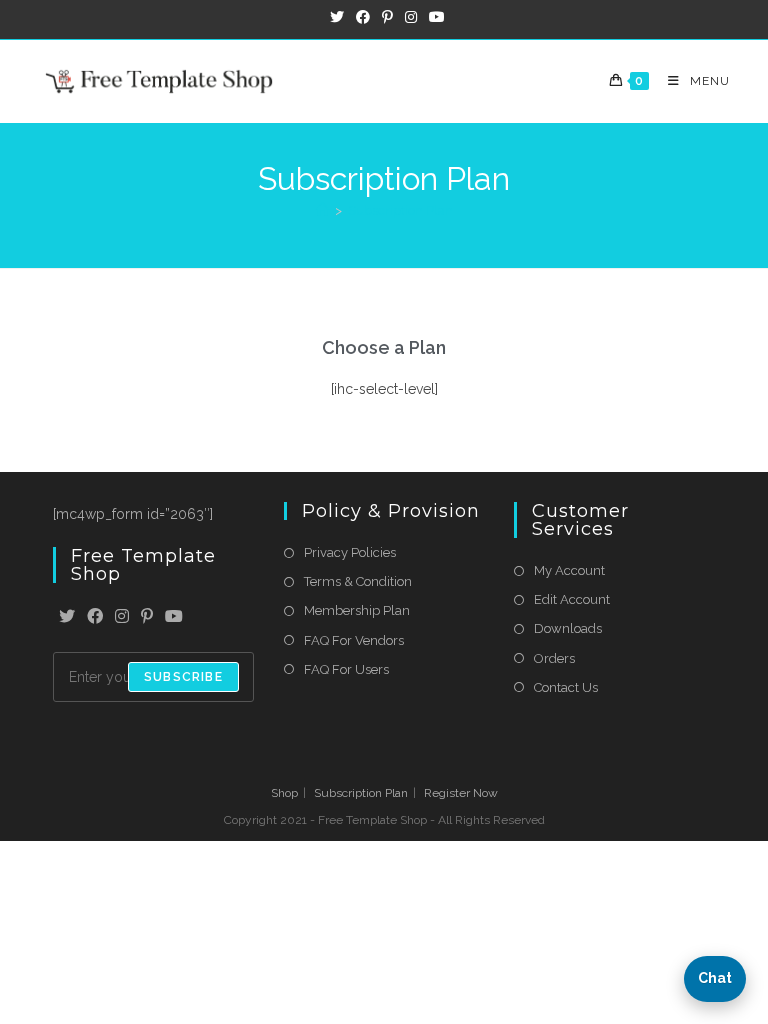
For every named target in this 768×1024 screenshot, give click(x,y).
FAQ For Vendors (354, 640)
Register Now (461, 793)
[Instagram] (122, 617)
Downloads (568, 628)
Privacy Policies (350, 552)
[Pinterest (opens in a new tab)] (387, 17)
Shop (284, 793)
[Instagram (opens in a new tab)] (411, 17)
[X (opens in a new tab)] (337, 17)
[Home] (322, 210)
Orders (554, 658)
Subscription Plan (400, 210)
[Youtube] (174, 617)
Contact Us (566, 687)
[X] (67, 617)
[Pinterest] (147, 617)
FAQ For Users (346, 669)
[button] (715, 979)
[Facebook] (95, 617)
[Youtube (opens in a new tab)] (434, 17)
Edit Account (572, 599)
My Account (569, 570)
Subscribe (183, 677)
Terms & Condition (358, 581)
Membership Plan (357, 610)
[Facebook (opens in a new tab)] (363, 17)
